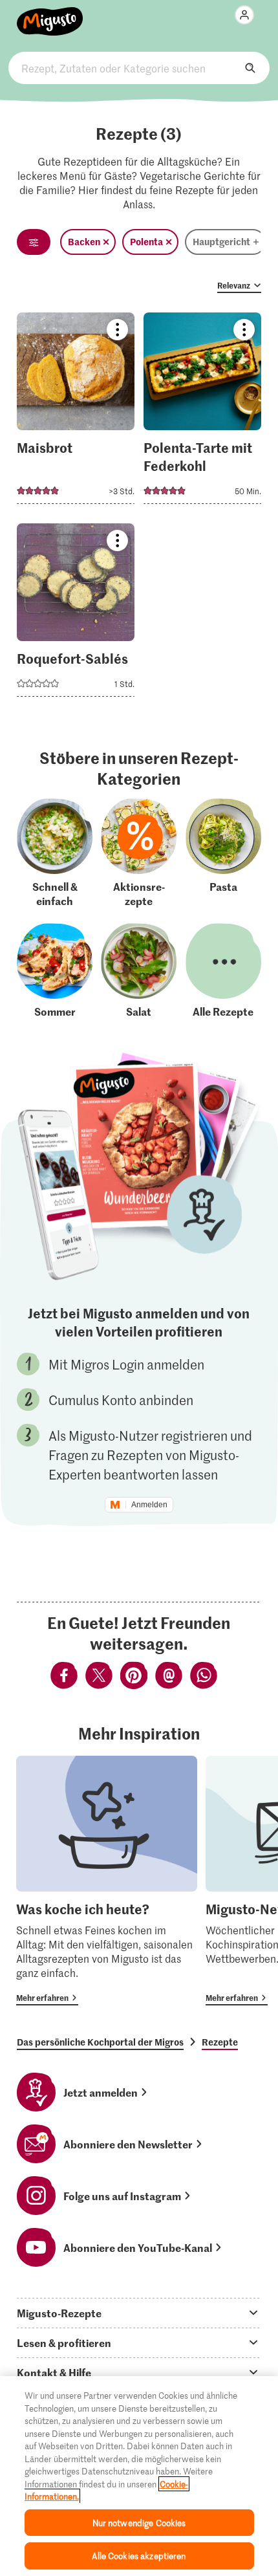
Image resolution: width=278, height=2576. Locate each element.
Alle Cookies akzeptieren (139, 2556)
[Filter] (34, 242)
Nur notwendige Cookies (139, 2523)
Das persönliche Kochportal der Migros (100, 2042)
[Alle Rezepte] (223, 971)
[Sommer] (55, 971)
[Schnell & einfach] (55, 853)
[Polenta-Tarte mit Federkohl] (202, 412)
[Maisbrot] (76, 412)
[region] (139, 2476)
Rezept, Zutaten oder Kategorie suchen (139, 68)
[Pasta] (223, 853)
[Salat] (139, 971)
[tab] (139, 2313)
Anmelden (149, 1505)
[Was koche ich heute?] (107, 1881)
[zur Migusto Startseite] (50, 14)
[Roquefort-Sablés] (76, 614)
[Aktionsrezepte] (139, 853)
